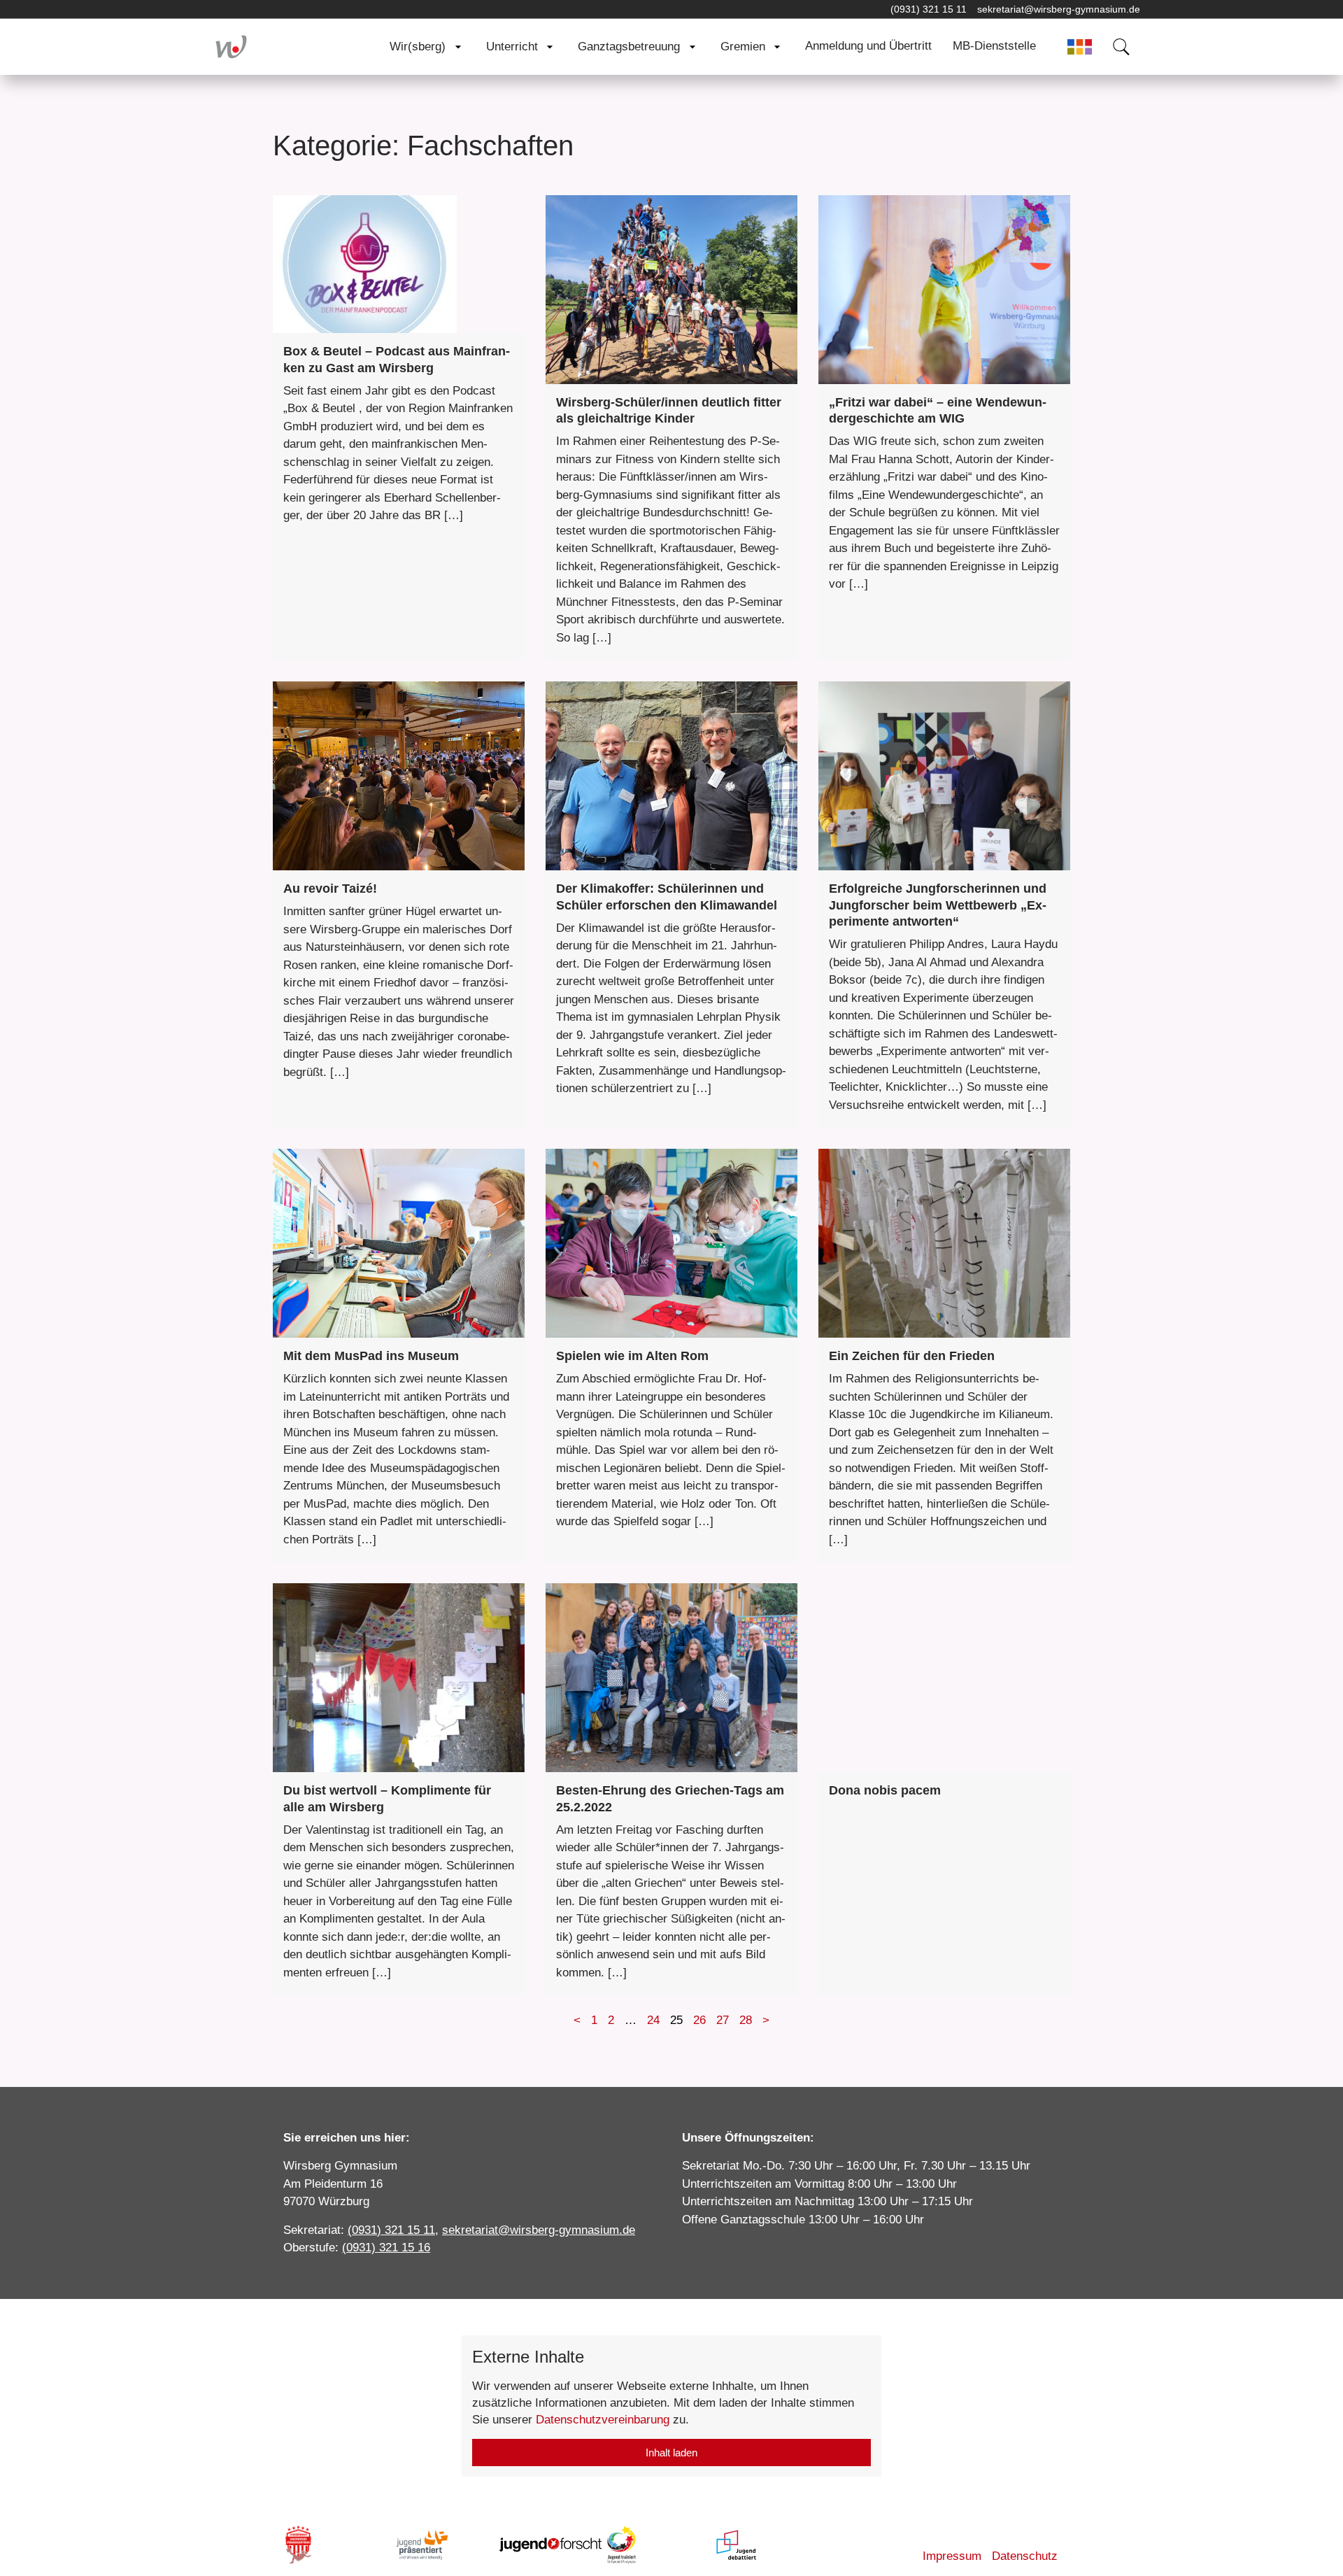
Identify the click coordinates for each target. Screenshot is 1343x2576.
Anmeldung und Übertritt (868, 46)
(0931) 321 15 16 (386, 2248)
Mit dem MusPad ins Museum (371, 1356)
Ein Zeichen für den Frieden (912, 1356)
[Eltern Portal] (1080, 47)
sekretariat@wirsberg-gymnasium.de (1059, 9)
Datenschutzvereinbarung (603, 2420)
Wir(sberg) (418, 47)
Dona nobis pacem (885, 1790)
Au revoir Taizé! (330, 889)
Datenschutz (1025, 2556)
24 (653, 2020)
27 (723, 2020)
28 (746, 2020)
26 (699, 2020)
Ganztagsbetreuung (629, 47)
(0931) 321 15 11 (929, 9)
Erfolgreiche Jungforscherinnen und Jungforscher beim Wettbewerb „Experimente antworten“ (938, 905)
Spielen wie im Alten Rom (632, 1356)
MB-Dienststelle (994, 46)
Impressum (952, 2556)
